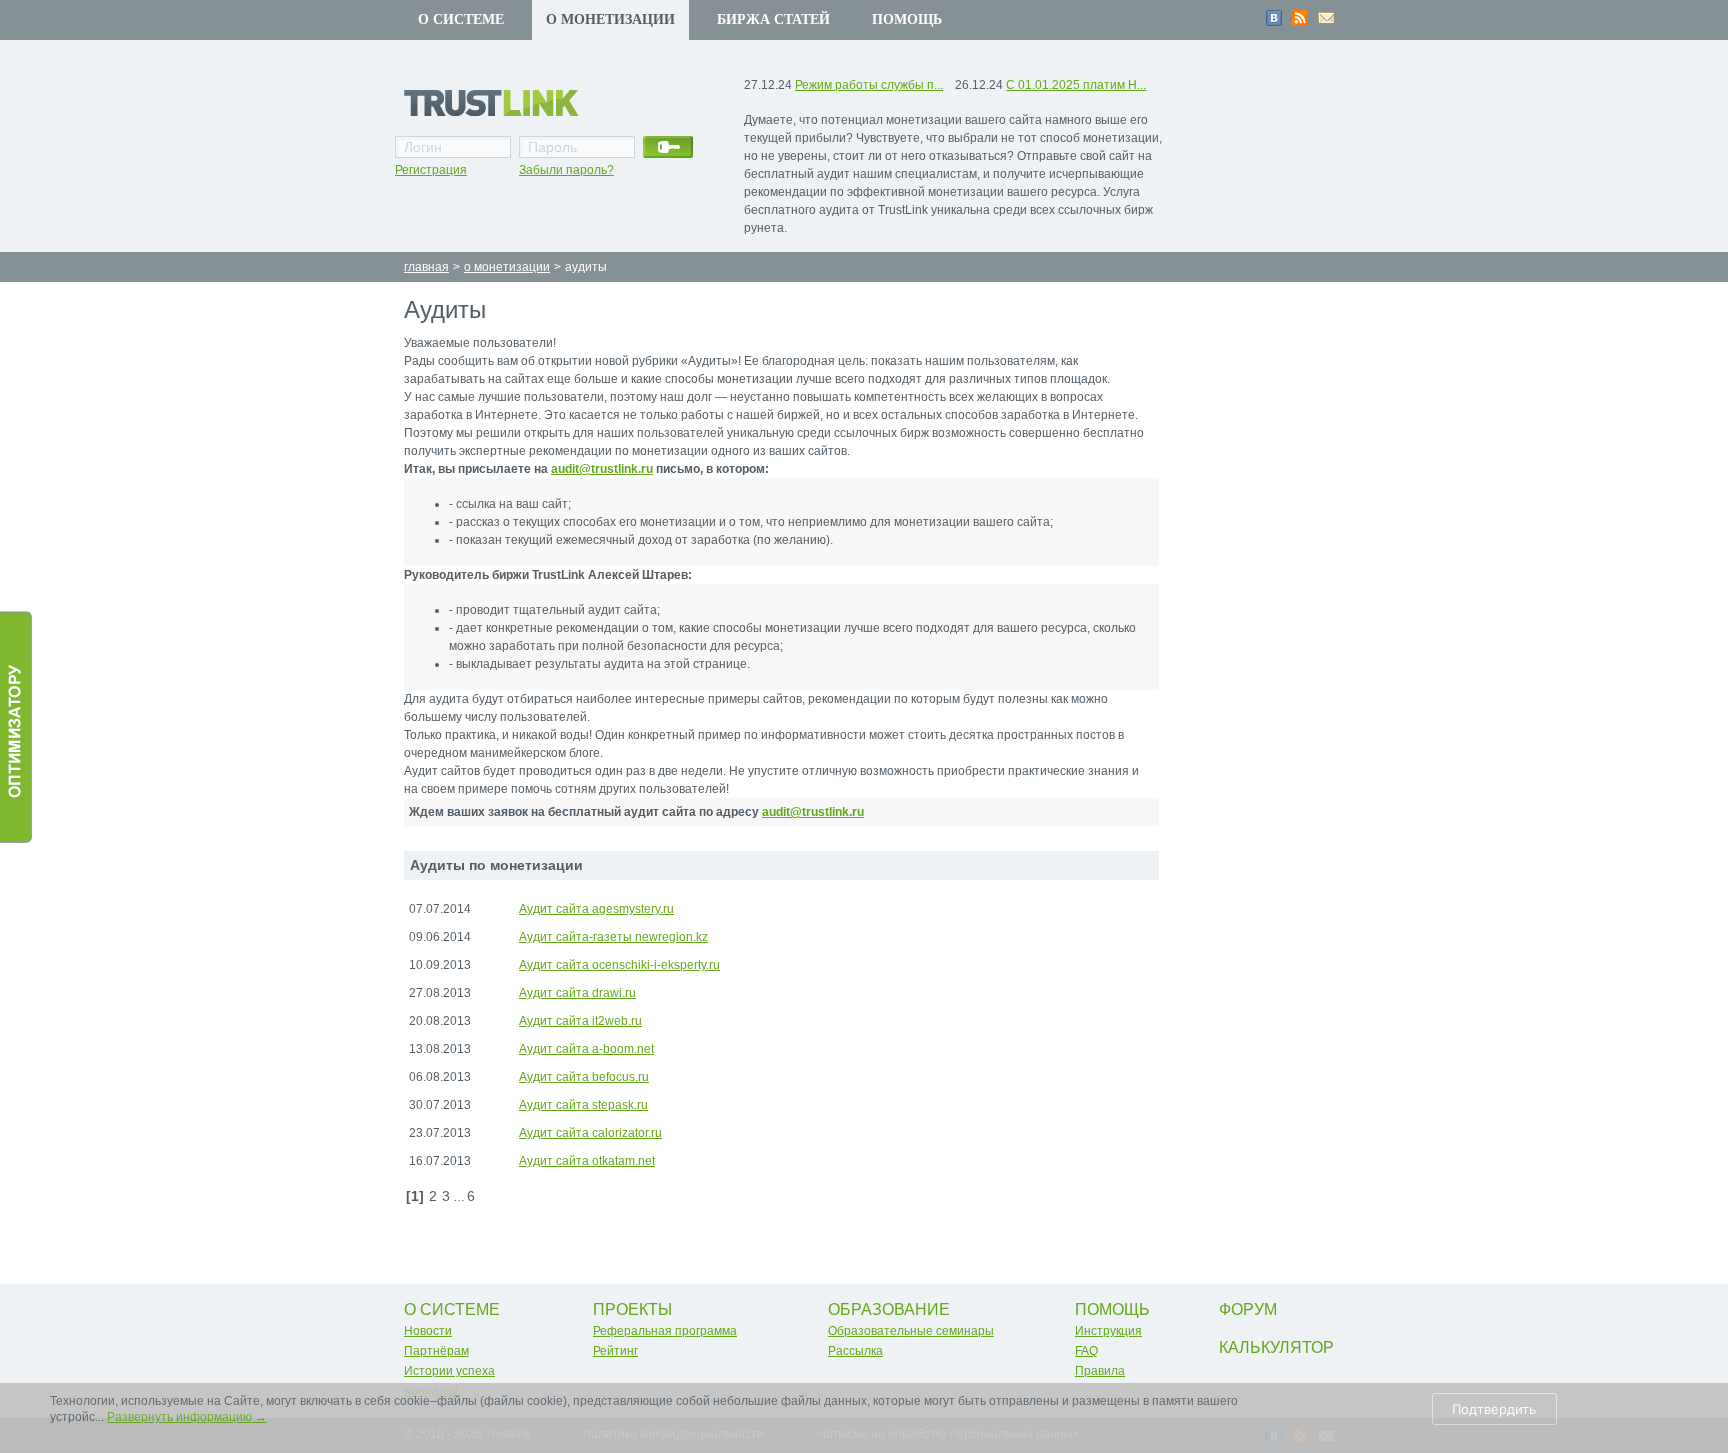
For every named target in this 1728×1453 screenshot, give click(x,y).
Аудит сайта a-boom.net (586, 1049)
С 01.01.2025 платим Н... (1076, 85)
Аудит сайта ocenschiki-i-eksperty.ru (619, 965)
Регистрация (431, 170)
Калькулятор (1276, 1347)
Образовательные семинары (911, 1331)
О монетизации (610, 19)
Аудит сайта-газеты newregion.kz (613, 937)
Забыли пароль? (566, 170)
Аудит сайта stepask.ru (583, 1105)
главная (426, 267)
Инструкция (1108, 1331)
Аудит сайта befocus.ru (584, 1077)
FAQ (1086, 1351)
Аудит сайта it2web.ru (580, 1021)
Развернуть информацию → (187, 1417)
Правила (1100, 1371)
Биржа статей (773, 19)
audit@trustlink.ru (602, 469)
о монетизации (507, 267)
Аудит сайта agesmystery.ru (596, 909)
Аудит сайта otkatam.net (587, 1161)
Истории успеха (449, 1371)
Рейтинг (615, 1351)
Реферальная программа (665, 1331)
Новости (428, 1331)
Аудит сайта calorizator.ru (590, 1133)
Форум (1248, 1309)
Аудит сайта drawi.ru (577, 993)
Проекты (632, 1309)
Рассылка (855, 1351)
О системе (461, 19)
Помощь (907, 19)
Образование (889, 1309)
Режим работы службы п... (869, 85)
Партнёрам (436, 1351)
